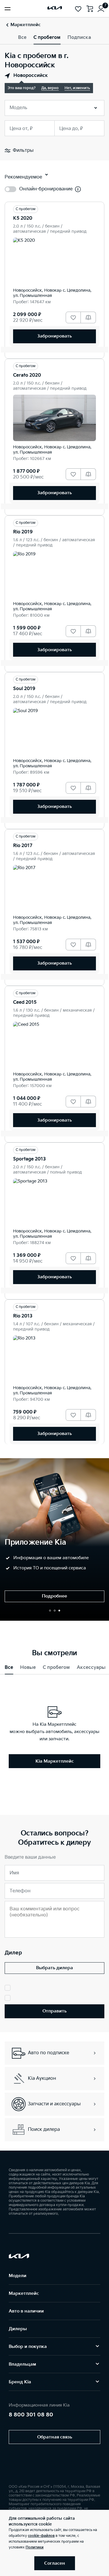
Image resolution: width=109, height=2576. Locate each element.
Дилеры (18, 2329)
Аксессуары (91, 1668)
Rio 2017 (23, 846)
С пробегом (47, 38)
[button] (50, 1611)
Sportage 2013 (30, 1159)
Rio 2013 (23, 1316)
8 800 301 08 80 (31, 2415)
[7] (101, 9)
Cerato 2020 (27, 375)
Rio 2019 (23, 532)
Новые (28, 1668)
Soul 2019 (24, 689)
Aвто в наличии (26, 2311)
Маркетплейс (24, 2294)
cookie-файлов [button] (41, 2536)
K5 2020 (23, 218)
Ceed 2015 (25, 1002)
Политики (35, 2547)
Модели (18, 2276)
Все (22, 38)
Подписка (79, 38)
